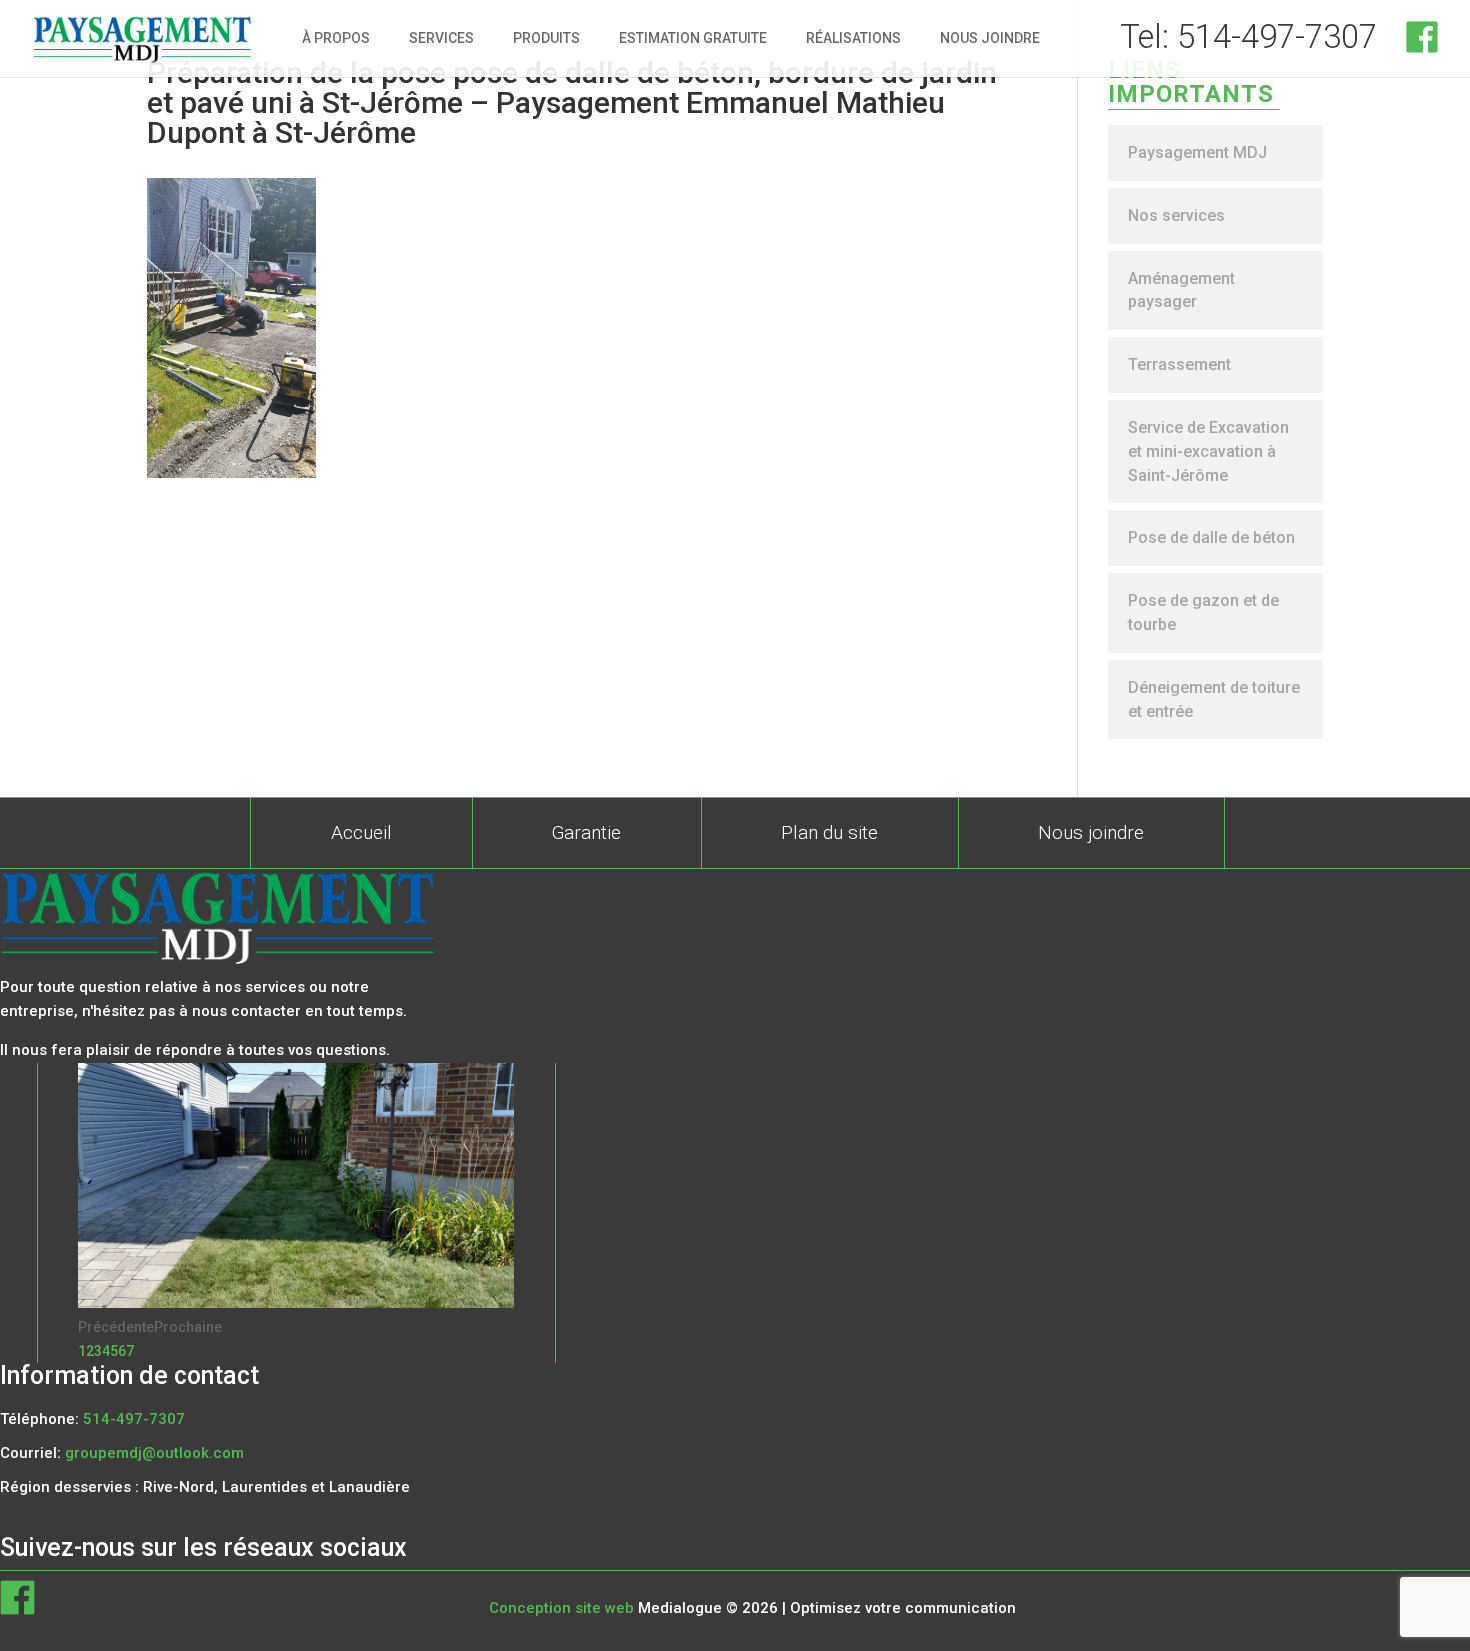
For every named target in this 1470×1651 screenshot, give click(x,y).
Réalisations (853, 38)
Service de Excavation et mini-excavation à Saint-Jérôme (1208, 451)
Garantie (586, 832)
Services (441, 38)
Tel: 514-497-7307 (1248, 36)
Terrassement (1179, 364)
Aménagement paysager (1181, 290)
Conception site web (561, 1608)
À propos (336, 38)
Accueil (361, 832)
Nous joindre (990, 38)
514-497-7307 (134, 1419)
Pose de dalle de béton (1211, 537)
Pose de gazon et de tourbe (1203, 612)
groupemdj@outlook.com (154, 1453)
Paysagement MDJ (1197, 152)
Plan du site (829, 832)
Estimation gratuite (693, 38)
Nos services (1176, 215)
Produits (546, 38)
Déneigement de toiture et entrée (1214, 699)
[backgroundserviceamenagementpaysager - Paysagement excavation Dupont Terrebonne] (296, 1303)
